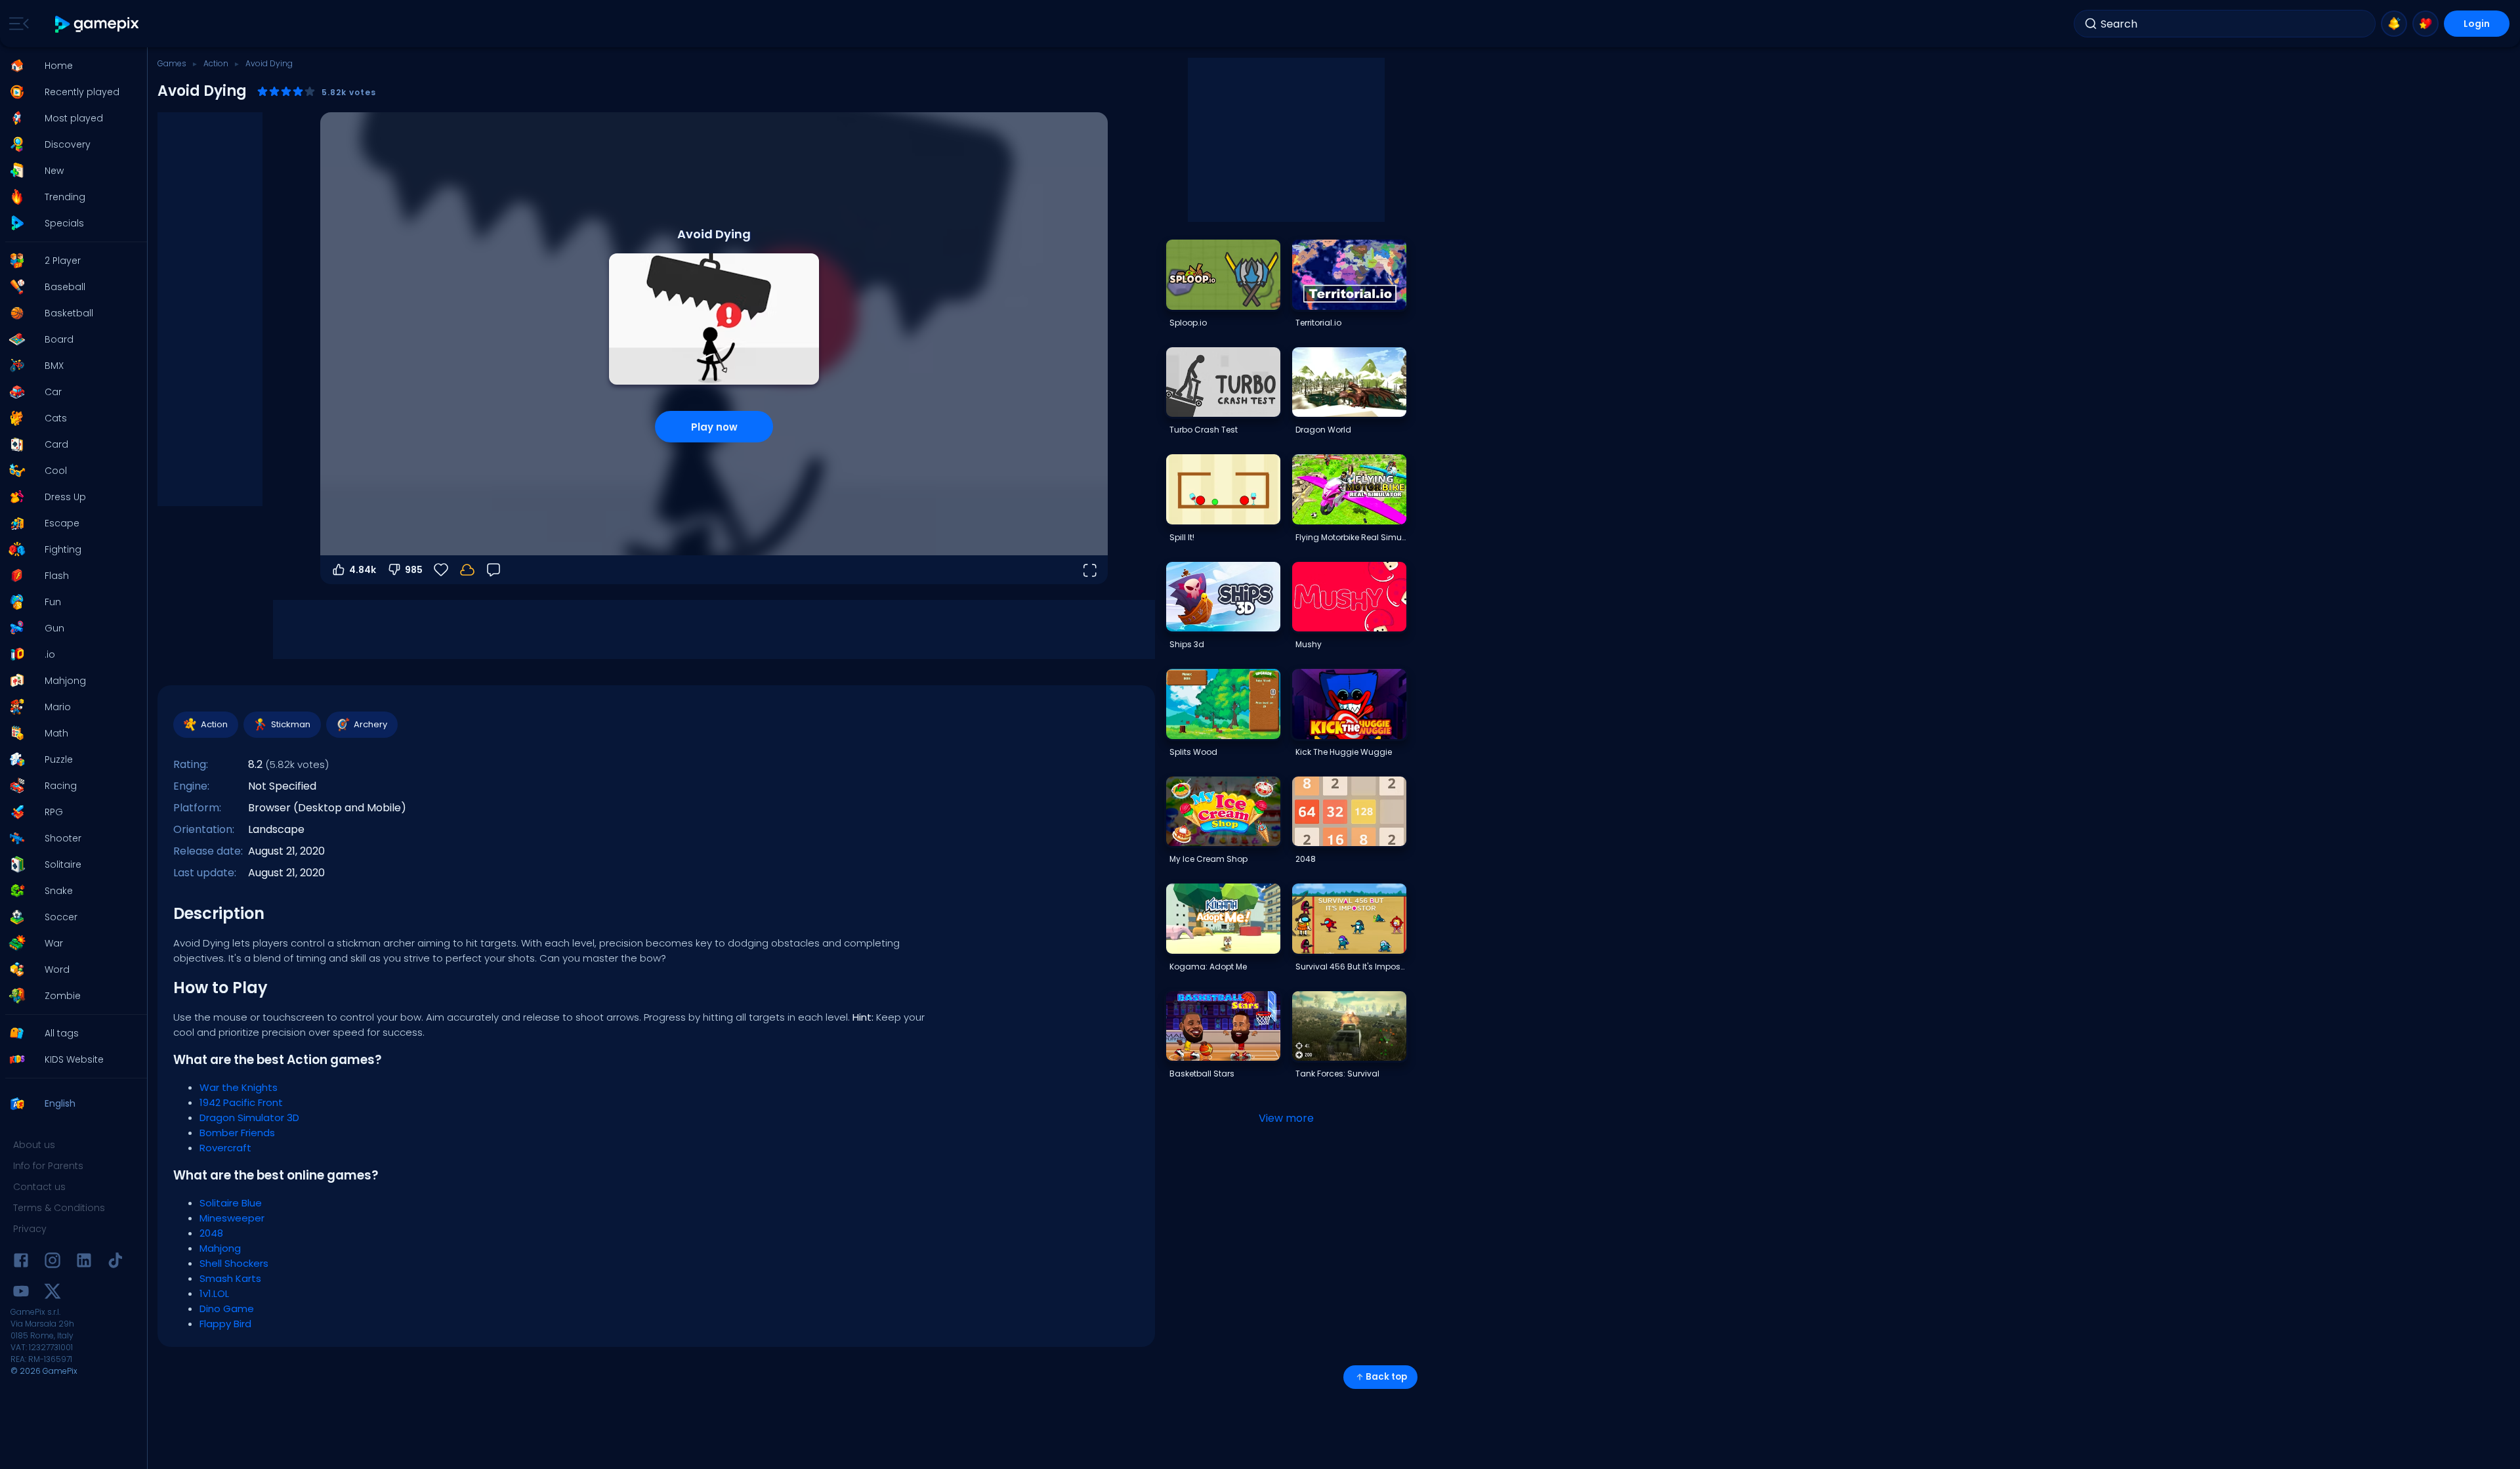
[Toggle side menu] (16, 24)
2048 (211, 1233)
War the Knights (239, 1087)
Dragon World (1323, 430)
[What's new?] (2394, 24)
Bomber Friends (237, 1133)
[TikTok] (115, 1263)
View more (1286, 1118)
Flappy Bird (225, 1324)
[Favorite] (2425, 24)
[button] (70, 66)
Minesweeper (232, 1218)
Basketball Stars (1202, 1074)
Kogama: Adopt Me (1208, 967)
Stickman (291, 724)
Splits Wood (1193, 752)
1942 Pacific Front (241, 1102)
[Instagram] (52, 1263)
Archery (370, 724)
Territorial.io (1318, 323)
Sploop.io (1188, 323)
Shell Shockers (234, 1263)
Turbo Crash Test (1204, 430)
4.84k (363, 570)
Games (172, 63)
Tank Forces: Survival (1337, 1074)
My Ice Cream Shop (1208, 859)
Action (216, 63)
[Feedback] (493, 570)
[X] (52, 1293)
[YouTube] (21, 1293)
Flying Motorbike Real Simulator (1351, 537)
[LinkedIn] (84, 1263)
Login (2477, 24)
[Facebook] (21, 1263)
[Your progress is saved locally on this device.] (467, 570)
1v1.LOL (214, 1293)
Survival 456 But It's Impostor (1351, 967)
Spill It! (1182, 537)
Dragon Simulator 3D (249, 1118)
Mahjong (220, 1248)
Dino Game (227, 1309)
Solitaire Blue (231, 1203)
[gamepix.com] (97, 24)
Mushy (1309, 644)
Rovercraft (225, 1148)
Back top (1386, 1377)
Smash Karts (230, 1278)
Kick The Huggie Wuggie (1344, 752)
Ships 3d (1187, 644)
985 (414, 570)
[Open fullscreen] (1089, 570)
